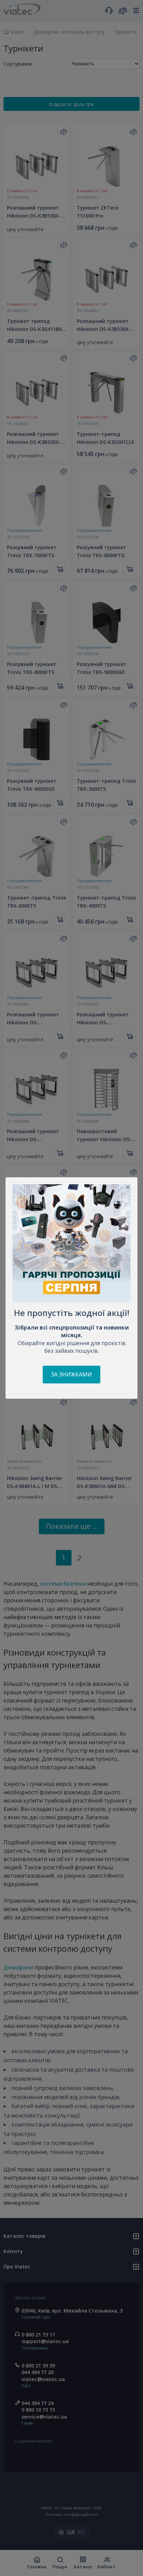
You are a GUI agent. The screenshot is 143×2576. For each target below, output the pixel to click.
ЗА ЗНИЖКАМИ (71, 1374)
